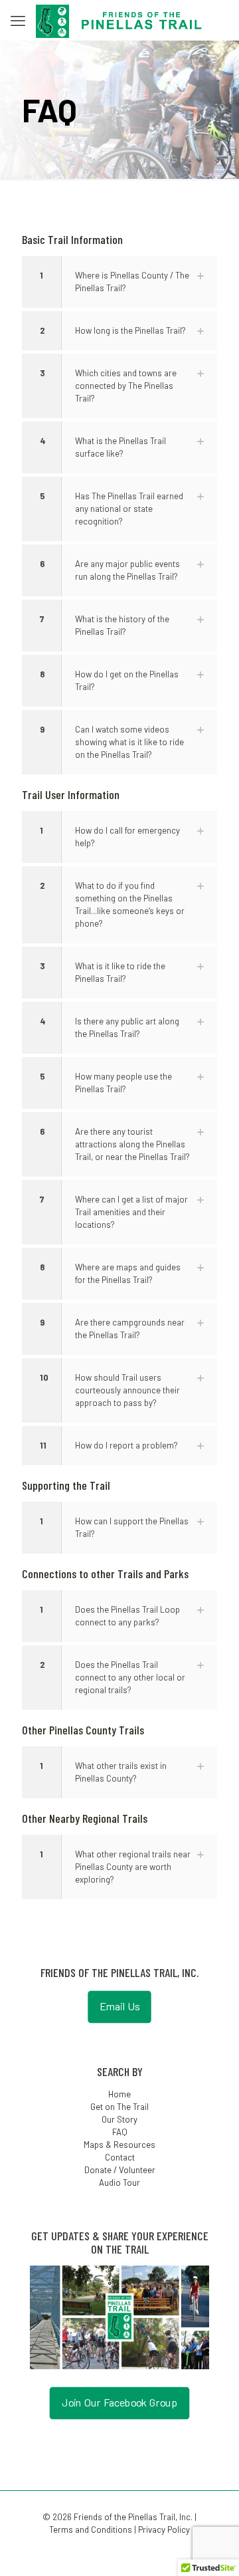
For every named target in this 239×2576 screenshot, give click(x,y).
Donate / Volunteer (120, 2170)
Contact (120, 2157)
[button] (119, 282)
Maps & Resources (119, 2145)
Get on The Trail (119, 2107)
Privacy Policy (164, 2529)
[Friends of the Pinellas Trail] (119, 20)
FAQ (120, 2132)
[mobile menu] (18, 20)
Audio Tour (119, 2182)
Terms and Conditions (91, 2529)
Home (119, 2094)
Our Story (119, 2119)
